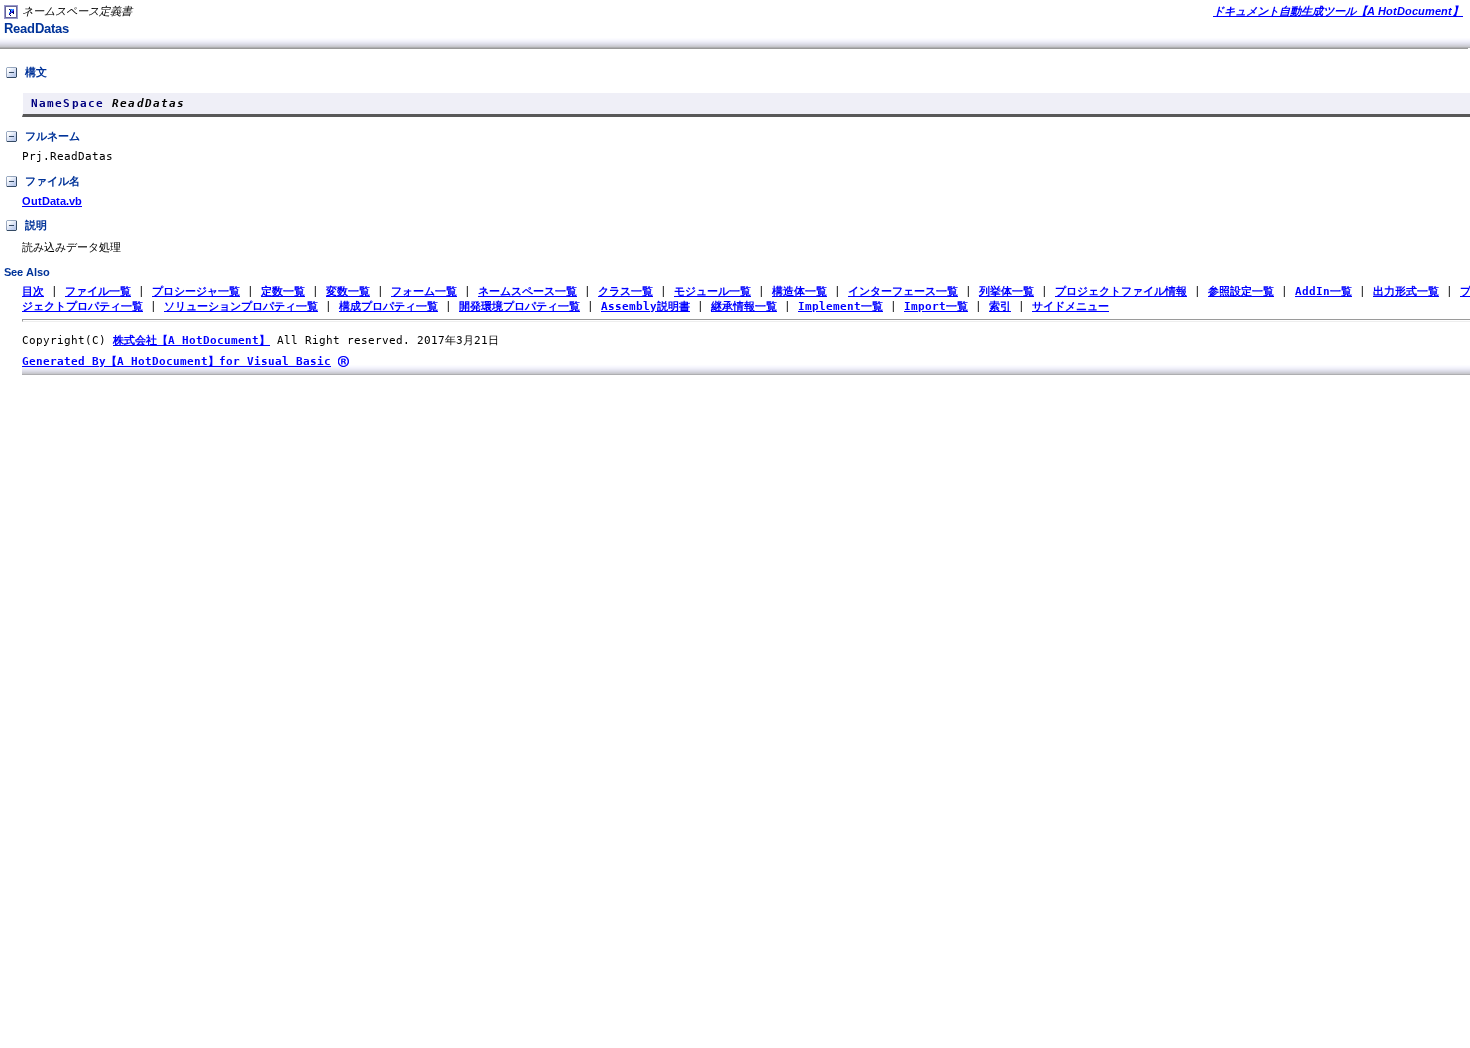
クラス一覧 (625, 291)
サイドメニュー (1070, 306)
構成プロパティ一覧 (388, 306)
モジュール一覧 (712, 291)
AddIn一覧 (1323, 291)
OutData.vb (52, 201)
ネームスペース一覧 (527, 291)
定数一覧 (283, 291)
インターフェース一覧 (903, 291)
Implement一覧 (840, 306)
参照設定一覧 (1241, 291)
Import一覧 (936, 306)
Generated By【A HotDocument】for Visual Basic (176, 361)
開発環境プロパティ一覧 (519, 306)
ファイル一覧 (98, 291)
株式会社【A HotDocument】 (191, 340)
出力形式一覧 (1406, 291)
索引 (1000, 306)
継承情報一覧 (744, 306)
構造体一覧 (799, 291)
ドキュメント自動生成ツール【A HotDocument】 (1338, 11)
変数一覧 (348, 291)
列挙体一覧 (1006, 291)
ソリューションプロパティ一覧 (241, 306)
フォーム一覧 (424, 291)
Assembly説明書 (645, 306)
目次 (33, 291)
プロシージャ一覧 (196, 291)
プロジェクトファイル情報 (1121, 291)
